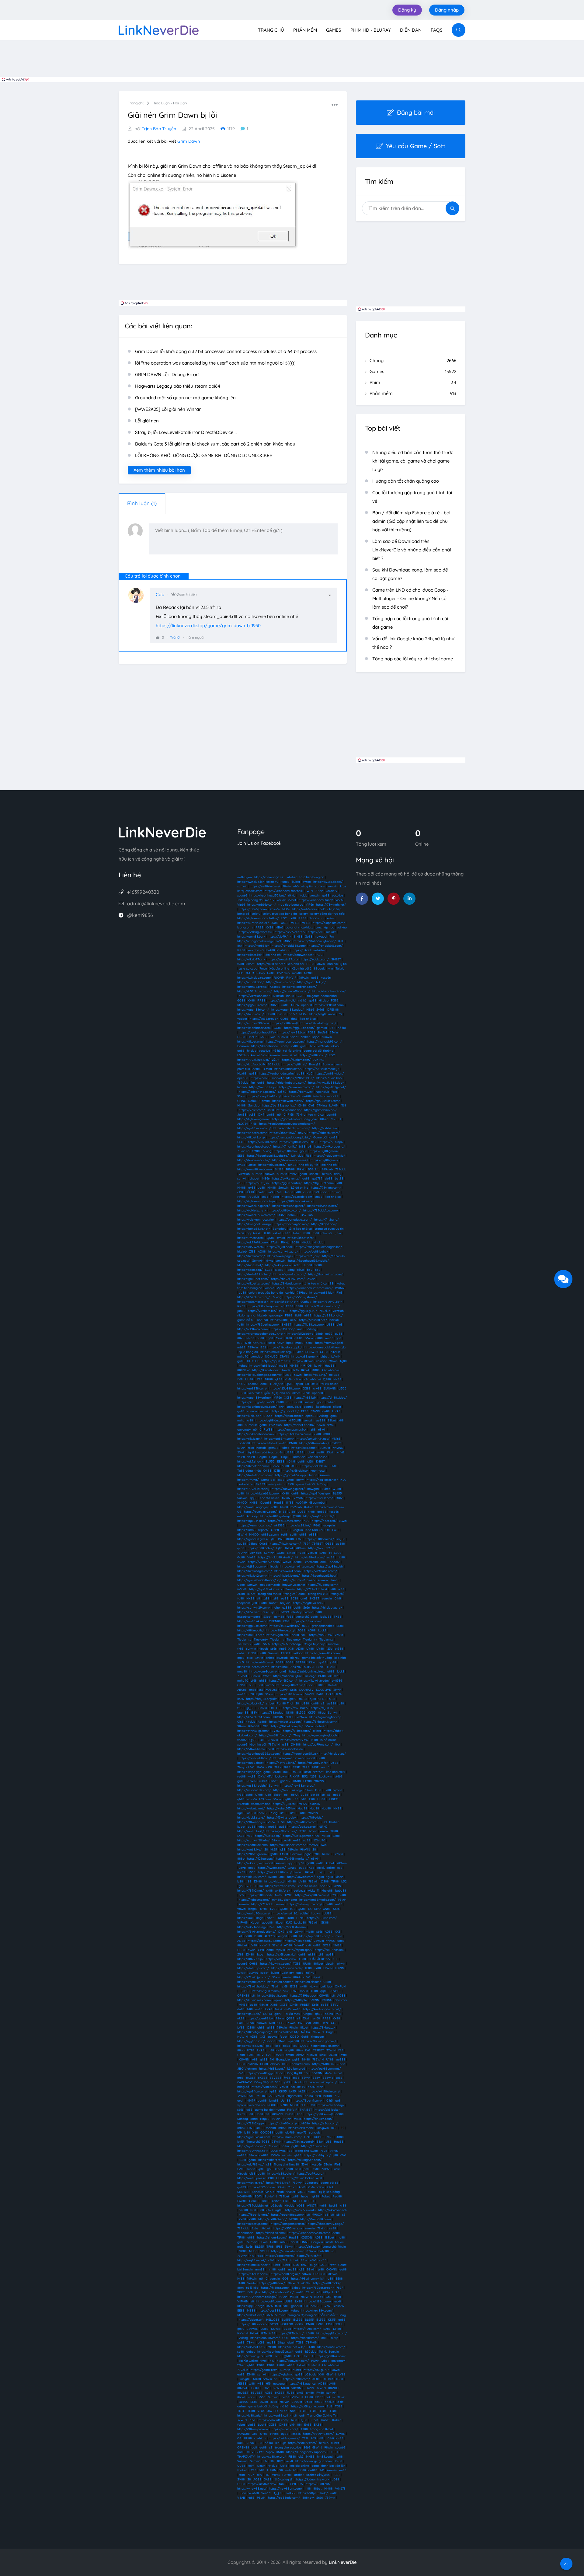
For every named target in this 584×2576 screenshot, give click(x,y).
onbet (242, 1653)
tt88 (289, 1338)
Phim (413, 382)
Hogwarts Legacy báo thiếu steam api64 (178, 386)
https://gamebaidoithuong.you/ (295, 1119)
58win (336, 1192)
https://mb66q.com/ (253, 909)
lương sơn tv (276, 1484)
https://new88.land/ (281, 1763)
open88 (307, 1005)
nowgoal (321, 937)
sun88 (312, 2192)
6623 (270, 2210)
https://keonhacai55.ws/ (301, 1754)
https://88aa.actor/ (288, 1069)
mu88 (329, 1338)
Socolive (296, 1854)
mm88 (260, 2269)
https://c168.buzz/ (296, 1708)
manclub (333, 1096)
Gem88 (254, 2201)
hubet (310, 1452)
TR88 (335, 1881)
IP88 (279, 2247)
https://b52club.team (297, 1197)
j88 (273, 1539)
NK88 (250, 1338)
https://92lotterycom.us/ (266, 1306)
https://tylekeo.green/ (253, 1119)
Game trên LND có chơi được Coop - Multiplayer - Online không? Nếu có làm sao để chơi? (410, 598)
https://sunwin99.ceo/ (253, 1023)
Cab (160, 594)
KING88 (254, 1726)
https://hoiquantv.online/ (290, 1160)
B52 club (283, 973)
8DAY (258, 2196)
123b (248, 1343)
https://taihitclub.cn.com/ (292, 1128)
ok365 (250, 1767)
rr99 (333, 2265)
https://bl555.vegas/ (288, 2228)
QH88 (254, 1964)
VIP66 (310, 905)
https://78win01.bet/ (328, 1302)
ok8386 (279, 1525)
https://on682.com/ (283, 1681)
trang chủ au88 (295, 1594)
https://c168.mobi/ (301, 2128)
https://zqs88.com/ (251, 1982)
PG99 (335, 1000)
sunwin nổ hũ (331, 1598)
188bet (330, 2237)
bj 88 (283, 1512)
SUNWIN (311, 1352)
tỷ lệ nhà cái (281, 1393)
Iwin (273, 1037)
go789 (242, 2187)
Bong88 (315, 1064)
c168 (240, 1192)
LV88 (274, 1909)
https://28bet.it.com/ (272, 1996)
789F (287, 1767)
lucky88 (326, 1617)
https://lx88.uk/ (323, 2064)
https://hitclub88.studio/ (275, 1557)
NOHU (290, 1717)
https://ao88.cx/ (321, 1635)
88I (332, 1283)
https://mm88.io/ (257, 946)
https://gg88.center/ (287, 1183)
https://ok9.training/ (252, 1927)
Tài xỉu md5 (283, 2009)
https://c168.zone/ (304, 1448)
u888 (308, 1315)
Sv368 (320, 1010)
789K (251, 2023)
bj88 (302, 1146)
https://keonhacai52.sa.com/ (309, 2233)
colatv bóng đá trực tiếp (327, 914)
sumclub (257, 1356)
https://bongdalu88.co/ (264, 1096)
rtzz (326, 2023)
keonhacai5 (245, 2233)
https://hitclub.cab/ (251, 1256)
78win (287, 886)
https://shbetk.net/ (284, 1302)
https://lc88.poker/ (281, 2174)
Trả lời (175, 637)
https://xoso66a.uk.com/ (265, 1941)
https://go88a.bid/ (330, 1566)
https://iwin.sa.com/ (280, 982)
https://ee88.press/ (251, 2178)
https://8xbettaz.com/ (253, 1466)
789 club (256, 1553)
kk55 (274, 1849)
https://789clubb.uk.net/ (295, 1201)
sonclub (315, 2132)
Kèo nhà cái (312, 1379)
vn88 (290, 1480)
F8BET (286, 1653)
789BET (336, 1119)
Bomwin (243, 1046)
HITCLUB (253, 1361)
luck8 (271, 1343)
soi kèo (342, 927)
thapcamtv (316, 918)
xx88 (293, 918)
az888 (287, 1608)
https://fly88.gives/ (324, 1160)
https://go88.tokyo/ (311, 982)
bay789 (282, 2260)
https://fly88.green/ (324, 1151)
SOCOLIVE (323, 1690)
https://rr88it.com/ (313, 1055)
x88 (339, 1183)
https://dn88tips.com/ (253, 1968)
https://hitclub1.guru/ (327, 1608)
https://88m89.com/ (287, 2137)
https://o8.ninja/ (332, 1142)
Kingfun (297, 1530)
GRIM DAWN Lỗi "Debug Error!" (168, 374)
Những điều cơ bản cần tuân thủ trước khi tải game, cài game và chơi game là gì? (413, 461)
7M (272, 2059)
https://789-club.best (312, 1589)
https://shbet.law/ (283, 1133)
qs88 (299, 1384)
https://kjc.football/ (251, 1064)
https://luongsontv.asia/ (288, 2224)
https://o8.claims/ (308, 1982)
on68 (304, 1598)
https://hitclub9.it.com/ (263, 1493)
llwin (324, 1845)
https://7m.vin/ (248, 1480)
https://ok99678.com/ (253, 1242)
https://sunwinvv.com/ (260, 1512)
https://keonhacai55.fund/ (271, 1370)
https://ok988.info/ (272, 1165)
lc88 (312, 1799)
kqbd (316, 1037)
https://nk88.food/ (298, 1941)
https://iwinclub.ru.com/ (254, 978)
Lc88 (288, 1375)
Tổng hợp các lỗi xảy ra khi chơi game (413, 659)
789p (242, 1868)
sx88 (316, 2169)
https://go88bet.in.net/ (266, 1589)
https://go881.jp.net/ (331, 1087)
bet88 (271, 950)
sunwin (242, 886)
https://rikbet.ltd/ (250, 955)
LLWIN (334, 1105)
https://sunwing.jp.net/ (288, 1489)
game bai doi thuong (270, 2110)
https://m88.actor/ (260, 1548)
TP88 (314, 1991)
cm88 (266, 1101)
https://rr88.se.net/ (271, 964)
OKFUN (340, 1986)
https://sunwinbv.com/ (287, 2251)
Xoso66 (275, 909)
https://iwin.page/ (280, 1256)
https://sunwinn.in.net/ (313, 1439)
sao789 (315, 1174)
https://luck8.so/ (249, 1416)
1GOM (250, 973)
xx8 (240, 1936)
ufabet (292, 877)
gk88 (279, 1379)
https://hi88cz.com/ (275, 2288)
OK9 (261, 1115)
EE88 (241, 1156)
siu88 (329, 1178)
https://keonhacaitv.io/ (255, 1525)
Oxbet (276, 2201)
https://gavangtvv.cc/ (325, 1717)
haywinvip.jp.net (294, 1585)
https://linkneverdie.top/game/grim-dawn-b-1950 (208, 626)
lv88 (304, 1799)
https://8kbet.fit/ (287, 2032)
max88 (297, 973)
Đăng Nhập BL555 (267, 2082)
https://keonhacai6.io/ (278, 2292)
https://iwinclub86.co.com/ (256, 1215)
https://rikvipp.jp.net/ (322, 1206)
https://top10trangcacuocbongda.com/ (287, 1124)
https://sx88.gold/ (252, 1402)
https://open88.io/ (260, 2018)
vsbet (277, 1233)
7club (280, 2192)
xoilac (331, 918)
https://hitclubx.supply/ (285, 1347)
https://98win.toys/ (251, 1822)
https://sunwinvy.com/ (321, 2082)
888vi (316, 2078)
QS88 (271, 1238)
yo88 (261, 1188)
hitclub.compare (249, 1617)
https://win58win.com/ (324, 2091)
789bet (302, 1293)
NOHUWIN (245, 2196)
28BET (251, 1886)
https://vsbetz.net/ (251, 1808)
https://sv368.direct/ (328, 882)
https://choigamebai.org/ (255, 941)
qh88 (280, 1402)
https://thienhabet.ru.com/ (286, 1083)
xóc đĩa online (318, 1457)
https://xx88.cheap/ (273, 2219)
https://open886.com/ (253, 1010)
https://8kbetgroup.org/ (255, 2032)
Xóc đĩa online (279, 968)
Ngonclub (322, 1092)
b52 (284, 918)
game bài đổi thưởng (318, 1051)
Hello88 (333, 1685)
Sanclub (254, 1105)
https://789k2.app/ (251, 2123)
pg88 (296, 2059)
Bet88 (282, 1014)
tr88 (319, 1612)
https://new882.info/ (313, 1763)
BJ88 (258, 1936)
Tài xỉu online (326, 1868)
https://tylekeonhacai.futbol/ (258, 918)
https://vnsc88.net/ (313, 1320)
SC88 (295, 1242)
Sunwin (328, 1064)
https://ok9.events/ (286, 1178)
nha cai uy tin (337, 964)
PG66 (317, 1525)
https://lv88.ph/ (296, 2000)
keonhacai (323, 1407)
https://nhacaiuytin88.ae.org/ (294, 1676)
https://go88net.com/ (253, 1279)
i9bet (294, 1055)
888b (241, 1859)
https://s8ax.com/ (325, 2123)
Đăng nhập (447, 10)
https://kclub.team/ (315, 959)
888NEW (243, 1370)
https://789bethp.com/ (263, 1325)
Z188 (252, 1251)
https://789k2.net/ (250, 1891)
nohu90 (293, 1215)
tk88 (314, 1142)
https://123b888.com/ (285, 1388)
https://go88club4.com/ (323, 1101)
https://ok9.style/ (250, 1863)
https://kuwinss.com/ (275, 1964)
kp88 (273, 2091)
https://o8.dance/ (280, 1982)
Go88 (309, 937)
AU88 (241, 1594)
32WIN (277, 1945)
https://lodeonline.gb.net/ (257, 1092)
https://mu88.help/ (263, 1087)
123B (277, 1471)
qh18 (301, 1863)
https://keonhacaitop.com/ (285, 1042)
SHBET (336, 959)
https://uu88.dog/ (250, 1918)
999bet (318, 1772)
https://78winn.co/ (314, 2146)
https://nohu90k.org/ (282, 2123)
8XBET (328, 1434)
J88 (240, 1425)
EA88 (336, 1530)
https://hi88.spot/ (272, 2069)
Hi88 (260, 2256)
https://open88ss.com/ (288, 2215)
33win (241, 1096)
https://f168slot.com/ (329, 1005)
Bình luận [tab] (142, 503)
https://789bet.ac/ (303, 1996)
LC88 (259, 1379)
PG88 (312, 1032)
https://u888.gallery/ (275, 1516)
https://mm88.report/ (253, 1530)
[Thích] (158, 637)
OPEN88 (333, 1010)
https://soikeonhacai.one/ (256, 1434)
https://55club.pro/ (319, 1498)
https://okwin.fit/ (309, 2256)
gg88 (283, 1827)
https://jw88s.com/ (272, 1868)
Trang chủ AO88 (306, 2151)
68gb (319, 1334)
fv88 (287, 2078)
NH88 (294, 2105)
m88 (260, 1685)
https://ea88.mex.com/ (285, 1521)
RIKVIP (279, 978)
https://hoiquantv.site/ (254, 1160)
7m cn (292, 2187)
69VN (280, 2055)
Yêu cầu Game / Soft (416, 146)
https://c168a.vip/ (308, 2247)
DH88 (264, 2064)
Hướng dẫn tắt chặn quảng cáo (406, 481)
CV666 (275, 2155)
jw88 (307, 2169)
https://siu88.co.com (302, 1822)
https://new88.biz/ (292, 1032)
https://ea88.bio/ (322, 1293)
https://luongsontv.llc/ (290, 1430)
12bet (276, 2265)
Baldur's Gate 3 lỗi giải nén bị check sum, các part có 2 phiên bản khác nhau (215, 444)
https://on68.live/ (250, 1849)
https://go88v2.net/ (291, 1685)
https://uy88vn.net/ (252, 2260)
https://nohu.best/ (251, 1831)
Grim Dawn (189, 141)
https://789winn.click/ (281, 1959)
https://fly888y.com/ (323, 1585)
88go (314, 2265)
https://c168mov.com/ (253, 1329)
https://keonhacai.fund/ (316, 900)
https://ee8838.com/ (252, 1388)
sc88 (271, 1110)
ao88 (306, 1178)
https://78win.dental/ (299, 2142)
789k (306, 1393)
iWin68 (242, 1589)
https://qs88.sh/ (249, 2014)
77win (275, 1242)
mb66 (293, 1174)
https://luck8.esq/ (268, 1836)
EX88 (327, 1790)
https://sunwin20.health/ (290, 1913)
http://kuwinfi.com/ (301, 1877)
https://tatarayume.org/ (304, 1904)
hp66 (290, 1343)
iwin (330, 968)
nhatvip (297, 1612)
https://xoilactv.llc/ (250, 1703)
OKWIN (332, 2269)
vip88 (302, 2192)
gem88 (322, 1028)
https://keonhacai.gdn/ (329, 991)
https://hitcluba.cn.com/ (294, 1434)
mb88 (299, 1338)
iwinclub (278, 996)
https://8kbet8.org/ (251, 1137)
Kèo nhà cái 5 (302, 968)
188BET (280, 1270)
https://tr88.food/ (260, 1895)
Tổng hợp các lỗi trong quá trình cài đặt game (410, 623)
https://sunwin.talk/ (282, 1000)
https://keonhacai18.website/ (268, 1156)
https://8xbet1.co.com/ (285, 1722)
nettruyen (245, 877)
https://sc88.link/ (299, 1525)
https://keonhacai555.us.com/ (259, 1754)
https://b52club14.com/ (254, 1717)
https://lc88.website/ (285, 1626)
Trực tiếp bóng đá (250, 900)
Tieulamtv (244, 1639)
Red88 (337, 2196)
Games (334, 30)
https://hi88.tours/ (289, 1694)
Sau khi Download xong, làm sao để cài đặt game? (410, 574)
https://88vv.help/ (250, 1959)
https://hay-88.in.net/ (322, 1480)
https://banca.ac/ (289, 1110)
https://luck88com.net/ (324, 2069)
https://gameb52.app (290, 1475)
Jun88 (284, 1005)
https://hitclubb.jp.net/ (289, 1206)
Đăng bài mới (416, 112)
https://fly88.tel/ (295, 1064)
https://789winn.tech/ (287, 1968)
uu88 (301, 1073)
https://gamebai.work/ (320, 1110)
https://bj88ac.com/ (252, 1566)
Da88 (266, 2201)
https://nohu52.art (322, 1548)
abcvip (273, 2037)
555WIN (316, 2073)
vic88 (252, 1776)
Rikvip (261, 973)
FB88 (289, 1315)
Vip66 (241, 905)
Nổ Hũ (323, 1827)
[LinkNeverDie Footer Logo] (162, 832)
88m (299, 2050)
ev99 (271, 1402)
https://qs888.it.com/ (315, 1936)
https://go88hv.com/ (279, 1439)
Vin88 (251, 1557)
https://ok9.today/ (331, 2105)
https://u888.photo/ (328, 1315)
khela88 (327, 1891)
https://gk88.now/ (272, 2283)
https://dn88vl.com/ (318, 2119)
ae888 (257, 1069)
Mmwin (290, 1589)
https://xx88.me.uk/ (322, 932)
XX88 (275, 923)
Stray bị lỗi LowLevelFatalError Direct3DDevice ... (186, 432)
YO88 (301, 2206)
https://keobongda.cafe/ (277, 1073)
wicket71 (313, 1891)
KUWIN (278, 1717)
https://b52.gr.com (262, 2187)
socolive (337, 895)
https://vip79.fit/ (279, 937)
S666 (306, 1608)
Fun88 (285, 882)
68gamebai (317, 1503)
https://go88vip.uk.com (254, 2137)
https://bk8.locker (327, 2110)
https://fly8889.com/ (319, 1183)
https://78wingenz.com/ (323, 1306)
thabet (255, 1178)
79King (322, 1105)
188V (254, 1713)
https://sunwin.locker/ (253, 923)
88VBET (276, 2078)
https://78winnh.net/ (331, 905)
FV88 (301, 1553)
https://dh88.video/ (333, 1398)
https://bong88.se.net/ (254, 1229)
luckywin (329, 1525)
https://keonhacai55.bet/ (268, 895)
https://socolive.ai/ (290, 1749)
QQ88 (250, 1708)
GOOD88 (267, 2132)
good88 (267, 1922)
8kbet (250, 964)
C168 (311, 1105)
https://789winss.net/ (253, 2151)
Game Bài (268, 1480)
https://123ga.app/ (260, 1859)
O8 (310, 1366)
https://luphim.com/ (296, 1060)
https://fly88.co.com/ (309, 1325)
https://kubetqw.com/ (253, 1667)
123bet (267, 1617)
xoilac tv (272, 882)
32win (276, 1840)
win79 (295, 1037)
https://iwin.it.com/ (288, 1571)
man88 (271, 2128)
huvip (320, 1872)
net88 (307, 1096)
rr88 (240, 1183)
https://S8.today (272, 1713)
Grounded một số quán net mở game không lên (185, 398)
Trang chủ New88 (286, 2164)
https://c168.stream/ (292, 1927)
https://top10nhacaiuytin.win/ (315, 941)
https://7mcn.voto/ (251, 1238)
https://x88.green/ (305, 1356)
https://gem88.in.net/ (289, 1758)
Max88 (242, 1073)
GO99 (241, 1384)
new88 (242, 1671)
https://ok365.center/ (290, 932)
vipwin (309, 1612)
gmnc (251, 1315)
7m (332, 937)
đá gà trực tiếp (315, 1644)
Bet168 (323, 1032)
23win (334, 1032)
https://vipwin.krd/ (250, 2183)
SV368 (276, 1731)
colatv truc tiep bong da (280, 914)
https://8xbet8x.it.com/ (320, 1722)
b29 (316, 1192)
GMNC (242, 1101)
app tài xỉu (254, 1233)
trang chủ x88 (318, 1594)
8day (338, 1174)
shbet (325, 1356)
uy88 (242, 1293)
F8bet (275, 1197)
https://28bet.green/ (252, 1854)
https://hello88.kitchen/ (254, 1274)
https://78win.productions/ (256, 1932)
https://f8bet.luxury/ (254, 2215)
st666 (338, 1776)
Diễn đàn (411, 30)
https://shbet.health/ (299, 1425)
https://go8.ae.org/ (302, 1827)
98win (333, 1361)
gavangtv (292, 927)
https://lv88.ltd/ (305, 1398)
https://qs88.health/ (252, 1786)
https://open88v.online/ (254, 1398)
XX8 (291, 1649)
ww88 (317, 1388)
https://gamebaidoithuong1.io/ (259, 1580)
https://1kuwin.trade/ (314, 1681)
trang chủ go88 (307, 1617)
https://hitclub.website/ (309, 950)
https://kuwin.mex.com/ (254, 2000)
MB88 (294, 2297)
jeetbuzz (299, 1891)
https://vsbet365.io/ (281, 1808)
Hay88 (330, 1366)
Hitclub (324, 1000)
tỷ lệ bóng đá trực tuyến (266, 1452)
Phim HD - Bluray (371, 30)
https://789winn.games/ (319, 2041)
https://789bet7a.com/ (264, 1562)
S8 (307, 1384)
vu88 (257, 1644)
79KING (318, 1060)
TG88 (334, 1466)
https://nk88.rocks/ (327, 2283)
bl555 (342, 1388)
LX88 (265, 1726)
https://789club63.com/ (320, 1571)
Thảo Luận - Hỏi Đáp (169, 103)
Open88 (266, 1503)
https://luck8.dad (265, 1443)
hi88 (334, 2128)
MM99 (303, 1804)
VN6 (286, 1991)
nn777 (293, 1014)
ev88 (252, 1188)
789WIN (274, 1744)
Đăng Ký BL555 (297, 2073)
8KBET (260, 1484)
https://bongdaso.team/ (294, 1220)
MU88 (241, 1142)
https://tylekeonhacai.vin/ (256, 1220)
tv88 (271, 1749)
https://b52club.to (300, 1334)
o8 (310, 1146)
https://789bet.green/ (318, 2288)
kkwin (339, 1877)
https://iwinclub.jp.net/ (254, 1206)
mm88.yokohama (284, 1900)
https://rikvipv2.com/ (252, 1576)
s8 (258, 1598)
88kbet (318, 1964)
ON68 (275, 1530)
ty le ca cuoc (248, 968)
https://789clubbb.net (253, 2206)
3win (320, 2087)
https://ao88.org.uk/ (285, 2274)
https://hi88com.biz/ (319, 1539)
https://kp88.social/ (289, 1416)
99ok (331, 1425)
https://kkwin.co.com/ (285, 1544)
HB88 (241, 2064)
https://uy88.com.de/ (319, 1516)
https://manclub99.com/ (324, 1042)
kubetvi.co (246, 1484)
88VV (300, 1480)
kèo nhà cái (256, 950)
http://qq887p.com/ (325, 2046)
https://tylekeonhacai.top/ (256, 1201)
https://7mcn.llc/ (285, 1146)
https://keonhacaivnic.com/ (257, 1407)
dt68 (294, 1019)
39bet (267, 1676)
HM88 (254, 1503)
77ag (297, 1735)
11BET (241, 2292)
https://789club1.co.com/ (321, 1210)
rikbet (331, 1402)
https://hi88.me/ (286, 1151)
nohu (241, 1420)
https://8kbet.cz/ (323, 2027)
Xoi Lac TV (298, 2087)
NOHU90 (271, 1356)
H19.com (265, 1799)
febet (283, 2037)
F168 (291, 1115)
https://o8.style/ (258, 1183)
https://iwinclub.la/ (251, 882)
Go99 (275, 1466)
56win (289, 2247)
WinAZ (299, 1945)
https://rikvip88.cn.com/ (312, 1895)
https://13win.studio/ (282, 1818)
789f (306, 1544)
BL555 (268, 1416)
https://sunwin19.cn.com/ (292, 991)
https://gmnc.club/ (285, 1411)
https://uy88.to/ (285, 1804)
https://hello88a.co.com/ (255, 1475)
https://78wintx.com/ (326, 1188)
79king (301, 1115)
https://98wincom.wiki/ (308, 2279)
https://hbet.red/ (324, 1521)
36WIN (309, 1694)
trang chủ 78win (334, 2247)
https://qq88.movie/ (280, 2256)
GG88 (301, 996)
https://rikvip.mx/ (250, 1439)
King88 (308, 2014)
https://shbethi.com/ (252, 1133)
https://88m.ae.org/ (281, 1630)
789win (304, 978)
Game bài (320, 1137)
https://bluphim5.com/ (329, 923)
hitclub (302, 895)
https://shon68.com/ (272, 2237)
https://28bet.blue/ (300, 1078)
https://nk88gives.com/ (305, 2160)
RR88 (302, 918)
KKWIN (265, 1945)
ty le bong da (248, 1352)
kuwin (318, 1366)
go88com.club (270, 1585)
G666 (260, 1767)
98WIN (319, 1781)
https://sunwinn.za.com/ (296, 1087)
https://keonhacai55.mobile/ (308, 1261)
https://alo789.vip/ (250, 2164)
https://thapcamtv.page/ (326, 2224)
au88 (339, 1334)
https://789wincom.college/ (257, 2297)
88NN (323, 1822)
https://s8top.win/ (250, 2046)
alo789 (295, 1658)
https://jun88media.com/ (317, 1900)
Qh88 (267, 1471)
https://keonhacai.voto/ (254, 1028)
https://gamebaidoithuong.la (325, 1347)
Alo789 (270, 900)
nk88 (311, 1512)
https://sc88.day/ (250, 1270)
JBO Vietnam (247, 2069)
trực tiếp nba (325, 927)
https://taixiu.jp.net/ (252, 1210)
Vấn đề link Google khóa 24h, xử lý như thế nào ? (413, 643)
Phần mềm (305, 30)
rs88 (285, 1744)
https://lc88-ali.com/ (310, 1557)
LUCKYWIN (278, 2151)
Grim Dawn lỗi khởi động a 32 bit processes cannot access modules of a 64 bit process (226, 351)
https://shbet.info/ (301, 1238)
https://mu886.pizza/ (286, 1667)
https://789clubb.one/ (254, 996)
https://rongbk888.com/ (289, 946)
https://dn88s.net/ (251, 1635)
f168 (334, 1092)
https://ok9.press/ (278, 1265)
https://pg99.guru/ (310, 2174)
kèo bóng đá (296, 2069)
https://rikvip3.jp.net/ (285, 1576)
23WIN (299, 1498)
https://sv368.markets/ (292, 1859)
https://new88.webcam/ (255, 1169)
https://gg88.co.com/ (299, 1028)
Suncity (243, 2119)
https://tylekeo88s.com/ (323, 1653)
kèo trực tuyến (259, 1393)
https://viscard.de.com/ (254, 1790)
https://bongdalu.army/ (254, 1224)
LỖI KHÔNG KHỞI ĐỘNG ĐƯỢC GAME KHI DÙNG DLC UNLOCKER (204, 455)
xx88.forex (283, 1891)
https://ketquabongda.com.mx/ (260, 1375)
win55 (270, 1685)
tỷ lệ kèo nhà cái (301, 1229)
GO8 (334, 2023)
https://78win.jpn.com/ (254, 1977)
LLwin (343, 1521)
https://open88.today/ (288, 1010)
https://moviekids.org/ (276, 1352)
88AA (295, 1795)
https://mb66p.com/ (262, 905)
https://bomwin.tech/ (299, 955)
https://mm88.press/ (252, 987)
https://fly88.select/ (294, 1142)
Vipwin (312, 1553)
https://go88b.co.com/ (285, 1210)
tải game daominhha (322, 996)
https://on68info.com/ (275, 1735)
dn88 (295, 1493)
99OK (261, 2096)
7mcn (263, 968)
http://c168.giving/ (295, 1471)
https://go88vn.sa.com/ (254, 1128)
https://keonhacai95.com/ (270, 1046)
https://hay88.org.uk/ (262, 1699)
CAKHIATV (306, 1690)
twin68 (287, 1498)
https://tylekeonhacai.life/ (257, 1032)
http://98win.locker (300, 2178)
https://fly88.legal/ (263, 1366)
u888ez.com (270, 1534)
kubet (296, 882)
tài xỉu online (292, 1051)
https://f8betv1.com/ (307, 2101)
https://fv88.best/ (264, 2087)
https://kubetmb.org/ (254, 1900)
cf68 (254, 1681)
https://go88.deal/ (285, 1023)
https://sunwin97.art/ (283, 959)
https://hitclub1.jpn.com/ (255, 1571)
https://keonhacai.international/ (310, 1288)
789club (323, 1046)
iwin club (297, 1156)
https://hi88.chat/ (250, 1265)
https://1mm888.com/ (316, 2219)
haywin (285, 1603)
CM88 (268, 1069)
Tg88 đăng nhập (249, 1471)
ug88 (297, 1608)
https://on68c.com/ (263, 1671)
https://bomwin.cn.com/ (325, 1274)
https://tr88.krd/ (278, 2183)
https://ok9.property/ (329, 1146)
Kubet (309, 1507)
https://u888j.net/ (283, 1320)
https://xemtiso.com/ (280, 1886)
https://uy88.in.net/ (251, 1521)
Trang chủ (271, 30)
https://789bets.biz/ (262, 1311)
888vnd (328, 2078)
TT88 (303, 1831)
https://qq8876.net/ (276, 1361)
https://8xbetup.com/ (253, 2224)
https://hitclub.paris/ (254, 2274)
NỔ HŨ (250, 1192)
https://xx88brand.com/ (299, 987)
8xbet (326, 1489)
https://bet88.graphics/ (279, 1105)
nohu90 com (301, 2064)
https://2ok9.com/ (252, 1110)
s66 (261, 1690)
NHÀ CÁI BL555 (319, 1959)
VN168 (336, 1439)
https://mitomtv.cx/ (294, 1740)
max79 (313, 1845)
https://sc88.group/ (264, 1019)
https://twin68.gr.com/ (253, 1731)
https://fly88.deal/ (280, 1247)
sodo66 (335, 1562)
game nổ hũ (246, 1320)
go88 (326, 895)
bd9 (242, 1895)
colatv (256, 914)
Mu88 (323, 2206)
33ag (274, 1813)
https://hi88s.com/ (251, 1014)
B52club (314, 1169)
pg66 (308, 1854)
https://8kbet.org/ (250, 1042)
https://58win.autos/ (314, 1443)
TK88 (337, 1617)
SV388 (283, 2105)
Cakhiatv (288, 1973)
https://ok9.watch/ (251, 1247)
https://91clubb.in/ (315, 1466)
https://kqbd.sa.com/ (271, 2233)
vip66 (339, 900)
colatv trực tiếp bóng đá (266, 1293)
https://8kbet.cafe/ (297, 1731)
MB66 (286, 909)
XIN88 (292, 1868)
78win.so (243, 1151)
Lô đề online (300, 1188)
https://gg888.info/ (251, 2041)
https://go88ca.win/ (252, 2146)
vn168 (341, 1452)
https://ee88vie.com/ (265, 886)
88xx (241, 1338)
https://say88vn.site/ (308, 1603)
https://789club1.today (253, 1489)
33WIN (284, 1356)
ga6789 (317, 1178)
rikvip (292, 895)
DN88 (293, 1443)
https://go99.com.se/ (282, 1831)
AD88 (300, 1649)
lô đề (241, 1233)
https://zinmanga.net (269, 877)
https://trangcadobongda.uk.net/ (261, 1334)
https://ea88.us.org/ (288, 1790)
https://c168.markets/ (253, 1302)
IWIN (309, 891)
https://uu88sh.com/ (322, 1918)
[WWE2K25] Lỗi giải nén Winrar (168, 409)
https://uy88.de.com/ (271, 1420)
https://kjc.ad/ (275, 1881)
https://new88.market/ (267, 1078)
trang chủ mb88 (269, 1594)
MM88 (295, 923)
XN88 (327, 1909)
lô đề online (293, 1379)
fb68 (304, 2265)
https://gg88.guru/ (303, 1311)
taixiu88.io (294, 1407)
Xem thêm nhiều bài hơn (159, 470)
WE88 (337, 1489)
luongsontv (245, 927)
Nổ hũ (282, 1092)
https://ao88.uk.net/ (252, 1621)
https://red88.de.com (252, 1845)
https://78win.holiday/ (253, 1986)
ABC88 (242, 1690)
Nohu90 (254, 1101)
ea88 (289, 2169)
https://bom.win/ (301, 1092)
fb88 (267, 1233)
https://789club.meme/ (268, 1904)
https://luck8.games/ (298, 1836)
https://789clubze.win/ (253, 1060)
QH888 (296, 1744)
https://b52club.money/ (322, 1069)
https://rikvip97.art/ (251, 959)
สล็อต (276, 1060)
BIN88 (298, 937)
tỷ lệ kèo (252, 2288)
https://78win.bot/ (329, 1078)
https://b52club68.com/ (288, 1279)
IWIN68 (340, 1288)
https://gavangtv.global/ (320, 1735)
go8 (339, 1338)
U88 (263, 1740)
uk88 (287, 1233)
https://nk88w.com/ (252, 1877)
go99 (329, 1334)
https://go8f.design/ (316, 1493)
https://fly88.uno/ (322, 1014)
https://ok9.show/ (250, 1461)
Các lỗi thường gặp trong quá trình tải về (412, 497)
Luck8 (252, 1165)
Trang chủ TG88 (258, 2142)
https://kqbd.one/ (324, 1224)
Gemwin (258, 1261)
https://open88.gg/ (260, 2073)
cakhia (290, 1293)
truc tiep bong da (312, 877)
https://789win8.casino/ (310, 1361)
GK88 (325, 1922)
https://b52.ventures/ (253, 1612)
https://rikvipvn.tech (332, 2210)
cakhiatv (307, 927)
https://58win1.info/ (251, 1749)
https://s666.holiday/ (287, 1644)
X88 (311, 1868)
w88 (250, 1420)
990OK (317, 2215)
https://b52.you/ (308, 1256)
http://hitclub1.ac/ (333, 1754)
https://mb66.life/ (305, 909)
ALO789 (243, 1124)
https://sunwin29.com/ (254, 1608)
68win (322, 1430)
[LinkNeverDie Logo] (159, 29)
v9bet (292, 900)
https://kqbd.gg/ (249, 1772)
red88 (242, 1776)
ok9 (278, 941)
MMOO (242, 1503)
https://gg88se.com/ (252, 1626)
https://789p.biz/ (311, 1818)
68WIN (242, 1534)
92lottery (311, 2183)
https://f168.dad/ (283, 1329)
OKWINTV (265, 1776)
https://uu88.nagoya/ (253, 1507)
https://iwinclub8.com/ (255, 1758)
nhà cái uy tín (303, 886)
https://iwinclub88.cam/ (275, 1872)
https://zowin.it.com (330, 1507)
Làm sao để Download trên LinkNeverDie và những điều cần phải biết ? (412, 550)
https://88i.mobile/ (251, 1630)
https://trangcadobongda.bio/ (289, 1137)
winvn (287, 1562)
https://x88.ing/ (315, 1375)
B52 (332, 1028)
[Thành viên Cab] (139, 598)
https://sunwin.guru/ (283, 1251)
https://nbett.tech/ (272, 2160)
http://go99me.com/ (318, 1744)
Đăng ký (407, 10)
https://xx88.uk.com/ (307, 1621)
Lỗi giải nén (147, 421)
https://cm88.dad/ (250, 982)
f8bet (324, 1119)
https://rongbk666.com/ (326, 946)
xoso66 (242, 895)
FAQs (437, 30)
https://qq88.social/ (319, 2114)
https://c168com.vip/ (282, 1954)
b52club (243, 1055)
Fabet (326, 2196)
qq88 (254, 1498)
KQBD (294, 2037)
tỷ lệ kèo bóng (329, 2192)
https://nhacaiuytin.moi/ (291, 1224)
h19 (340, 1014)
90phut (306, 1302)
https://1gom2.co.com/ (290, 1274)
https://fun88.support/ (254, 2265)
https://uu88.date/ (251, 1763)
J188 (292, 1512)
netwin (287, 2155)
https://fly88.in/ (322, 1708)
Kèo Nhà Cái (314, 1530)
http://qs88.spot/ (300, 1950)
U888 (330, 1325)
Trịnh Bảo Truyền (159, 129)
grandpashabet (323, 1626)
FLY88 (271, 1014)
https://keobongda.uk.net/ (322, 2009)
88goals (320, 968)
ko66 (240, 1699)
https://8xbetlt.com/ (287, 1283)
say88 (341, 1539)
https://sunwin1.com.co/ (297, 1566)
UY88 (290, 1503)
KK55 (241, 1306)
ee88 (320, 1452)
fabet (297, 1233)
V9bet (306, 1037)
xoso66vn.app (261, 1804)
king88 (253, 1909)
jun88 (292, 1165)
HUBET (333, 1799)
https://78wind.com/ (262, 1142)
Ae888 (298, 1562)
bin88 (290, 996)
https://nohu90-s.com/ (254, 1913)
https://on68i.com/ (260, 1662)
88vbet (242, 1945)
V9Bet (291, 2192)
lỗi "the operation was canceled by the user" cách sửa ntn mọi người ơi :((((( (215, 363)
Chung (413, 360)
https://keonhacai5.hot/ (319, 1576)
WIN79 (312, 2206)
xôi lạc (281, 900)
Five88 (242, 2201)
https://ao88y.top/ (317, 2155)
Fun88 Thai (285, 1703)
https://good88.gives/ (253, 1539)
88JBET (244, 1991)
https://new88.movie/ (288, 1101)
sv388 (307, 882)
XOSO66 (271, 1690)
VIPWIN (273, 1822)
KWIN (337, 1886)
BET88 (300, 1662)
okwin (341, 1964)
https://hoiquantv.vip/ (329, 1156)
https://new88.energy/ (298, 1786)
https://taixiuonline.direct (307, 1671)
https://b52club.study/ (254, 1297)
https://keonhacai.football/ (284, 891)
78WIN (252, 1781)
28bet (253, 1544)
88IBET (334, 1375)
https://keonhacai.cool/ (254, 1146)
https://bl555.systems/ (300, 1297)
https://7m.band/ (327, 1220)
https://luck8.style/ (251, 1818)
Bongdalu (279, 1229)
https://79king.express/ (255, 932)
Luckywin (277, 1384)
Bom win (299, 1457)
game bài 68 (329, 2183)
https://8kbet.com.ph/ (287, 1726)
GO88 (285, 1019)
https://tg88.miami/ (267, 1991)
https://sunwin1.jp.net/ (299, 1580)
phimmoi (341, 2000)
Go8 (271, 2096)
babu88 (341, 1891)
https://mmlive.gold (329, 1343)
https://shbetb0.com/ (324, 1133)
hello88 (327, 1854)
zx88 (296, 2078)
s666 (273, 1649)
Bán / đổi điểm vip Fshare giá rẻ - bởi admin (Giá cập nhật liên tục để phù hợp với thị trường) (411, 521)
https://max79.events (300, 2210)
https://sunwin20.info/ (253, 1840)
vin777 (270, 2192)
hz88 (312, 1430)
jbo (257, 2292)
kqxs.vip (252, 1516)
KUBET (319, 2137)
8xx (240, 946)
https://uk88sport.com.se (288, 1845)
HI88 (299, 2114)
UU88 (249, 1379)
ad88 (248, 1936)
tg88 (241, 1325)
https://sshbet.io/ (325, 1128)
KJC (341, 941)
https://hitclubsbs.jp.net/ (318, 1023)
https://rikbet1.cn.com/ (253, 1283)
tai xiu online (330, 1384)
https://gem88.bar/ (251, 937)
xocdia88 (244, 1443)
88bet (332, 1420)
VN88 (326, 1836)
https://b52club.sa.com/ (254, 991)
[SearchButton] (459, 30)
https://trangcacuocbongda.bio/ (319, 1247)
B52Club (307, 1215)
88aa (322, 1713)
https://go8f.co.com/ (252, 2091)
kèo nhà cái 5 (336, 1772)
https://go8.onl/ (278, 1635)
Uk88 (287, 2201)
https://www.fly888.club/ (326, 1083)
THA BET (306, 2110)
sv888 (273, 1877)
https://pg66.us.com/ (252, 1005)
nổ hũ (302, 1000)
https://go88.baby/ (314, 1251)
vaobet (242, 1019)
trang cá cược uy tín (329, 1229)
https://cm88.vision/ (329, 1073)
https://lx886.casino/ (330, 1950)
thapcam (244, 1603)
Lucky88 (300, 1922)
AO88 (262, 1251)
